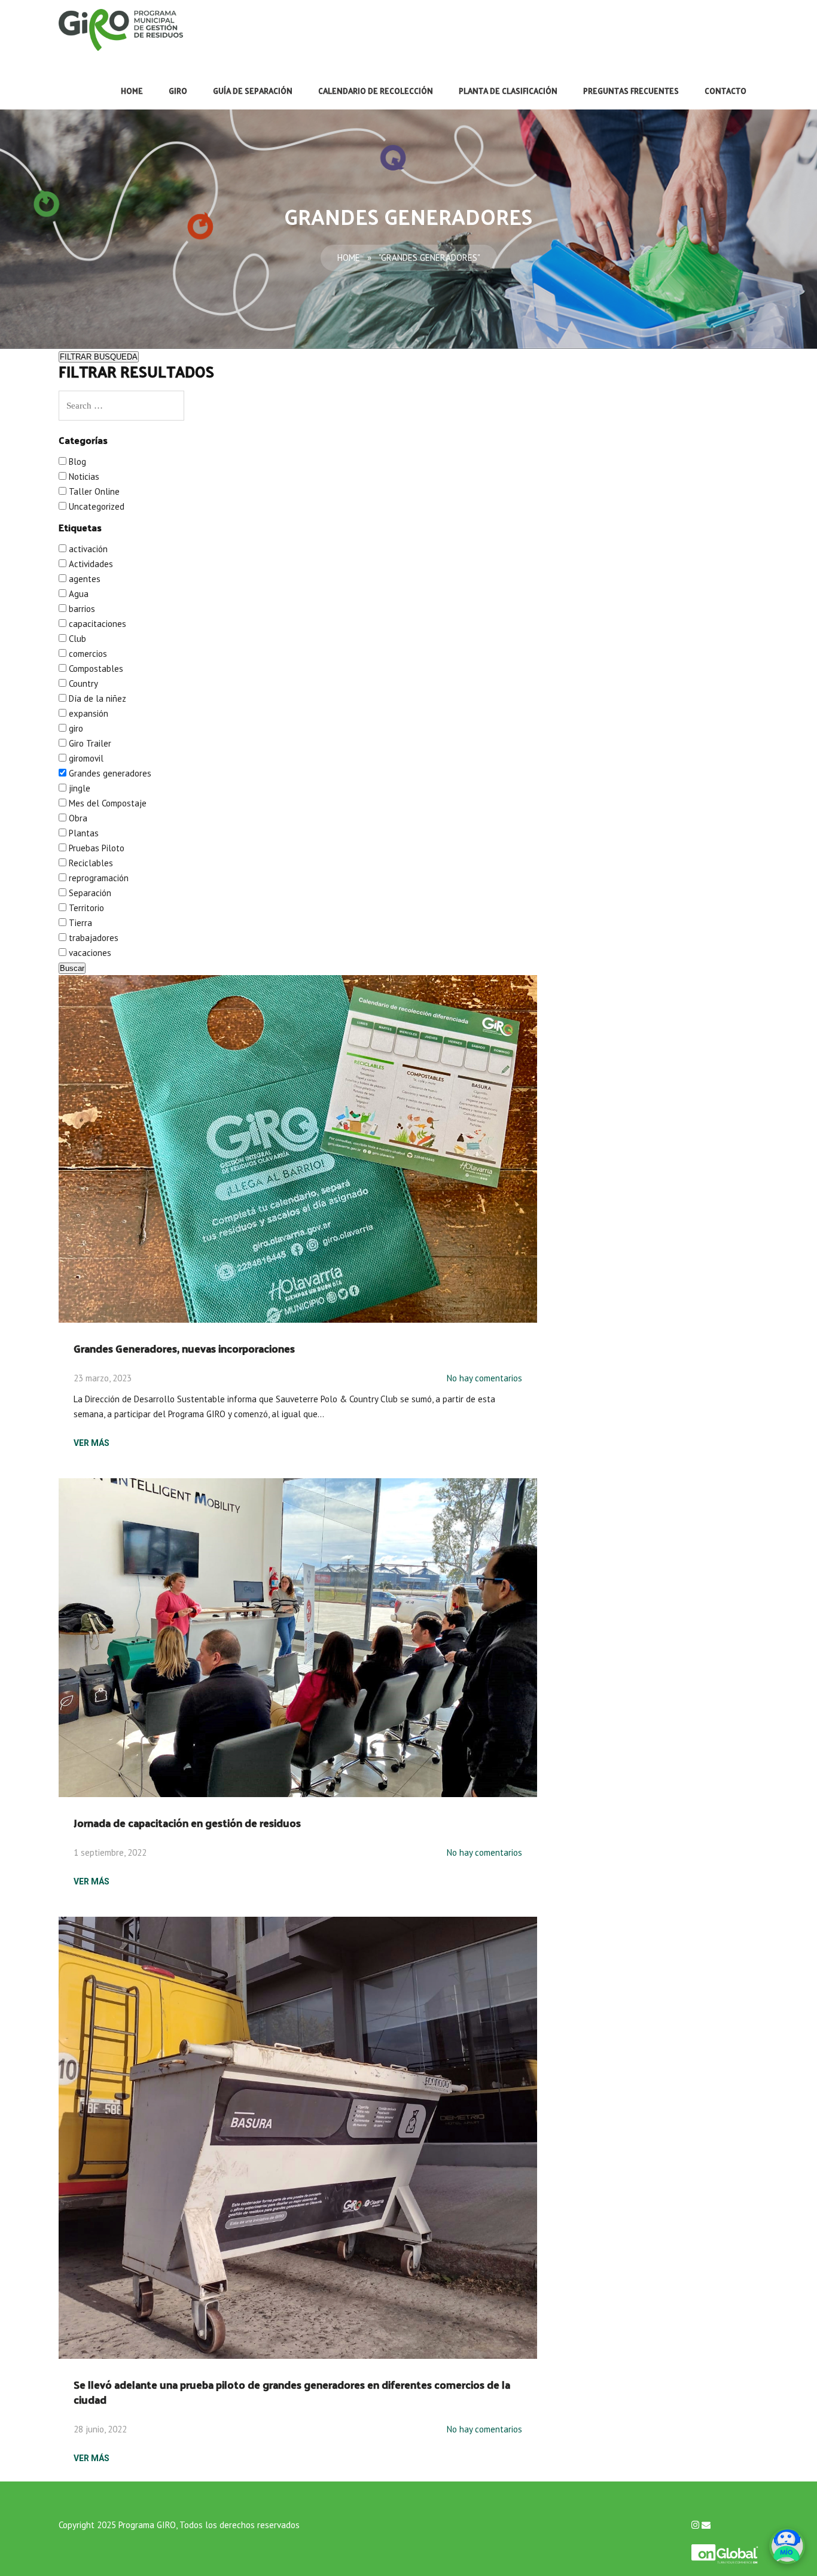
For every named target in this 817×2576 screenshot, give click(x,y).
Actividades (90, 564)
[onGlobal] (725, 2548)
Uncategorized (95, 506)
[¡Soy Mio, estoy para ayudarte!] (787, 2546)
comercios (87, 654)
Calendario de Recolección (376, 91)
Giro (178, 91)
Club (76, 639)
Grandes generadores (109, 773)
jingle (78, 788)
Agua (77, 594)
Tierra (79, 923)
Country (82, 683)
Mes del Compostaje (106, 803)
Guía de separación (253, 91)
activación (87, 549)
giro (75, 728)
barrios (81, 609)
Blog (76, 462)
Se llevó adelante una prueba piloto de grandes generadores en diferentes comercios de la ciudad (292, 2392)
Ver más (92, 1443)
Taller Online (93, 491)
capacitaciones (96, 624)
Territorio (85, 908)
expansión (87, 713)
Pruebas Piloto (95, 848)
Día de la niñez (96, 698)
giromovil (85, 758)
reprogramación (97, 878)
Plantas (83, 833)
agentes (83, 579)
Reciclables (90, 863)
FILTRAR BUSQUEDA (99, 357)
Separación (89, 893)
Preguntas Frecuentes (631, 91)
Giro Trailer (89, 743)
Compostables (95, 669)
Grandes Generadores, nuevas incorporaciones (184, 1348)
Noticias (83, 476)
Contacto (725, 91)
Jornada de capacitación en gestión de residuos (187, 1823)
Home (132, 91)
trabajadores (92, 938)
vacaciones (89, 953)
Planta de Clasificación (508, 91)
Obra (77, 818)
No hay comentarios (484, 1378)
